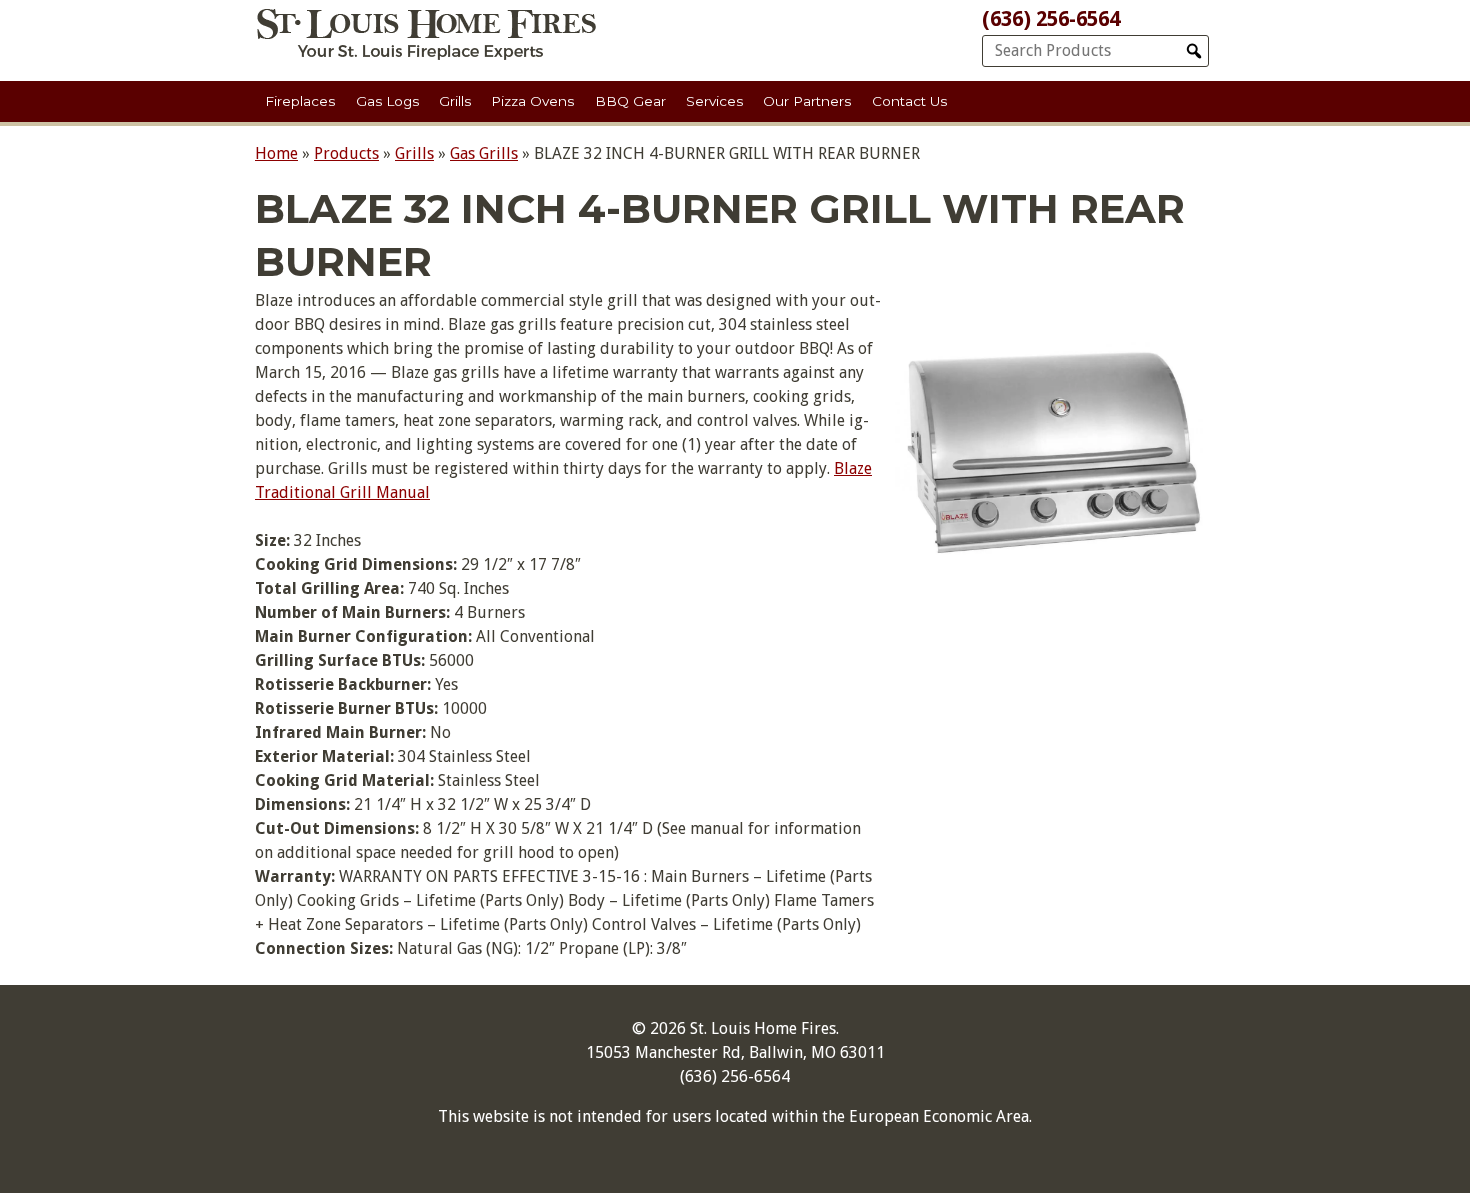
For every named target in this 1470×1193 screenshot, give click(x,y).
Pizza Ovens (532, 101)
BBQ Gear (630, 101)
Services (714, 101)
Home (276, 153)
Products (346, 153)
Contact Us (909, 101)
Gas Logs (387, 101)
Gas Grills (484, 153)
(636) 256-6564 (1051, 19)
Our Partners (807, 101)
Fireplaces (300, 101)
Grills (455, 101)
